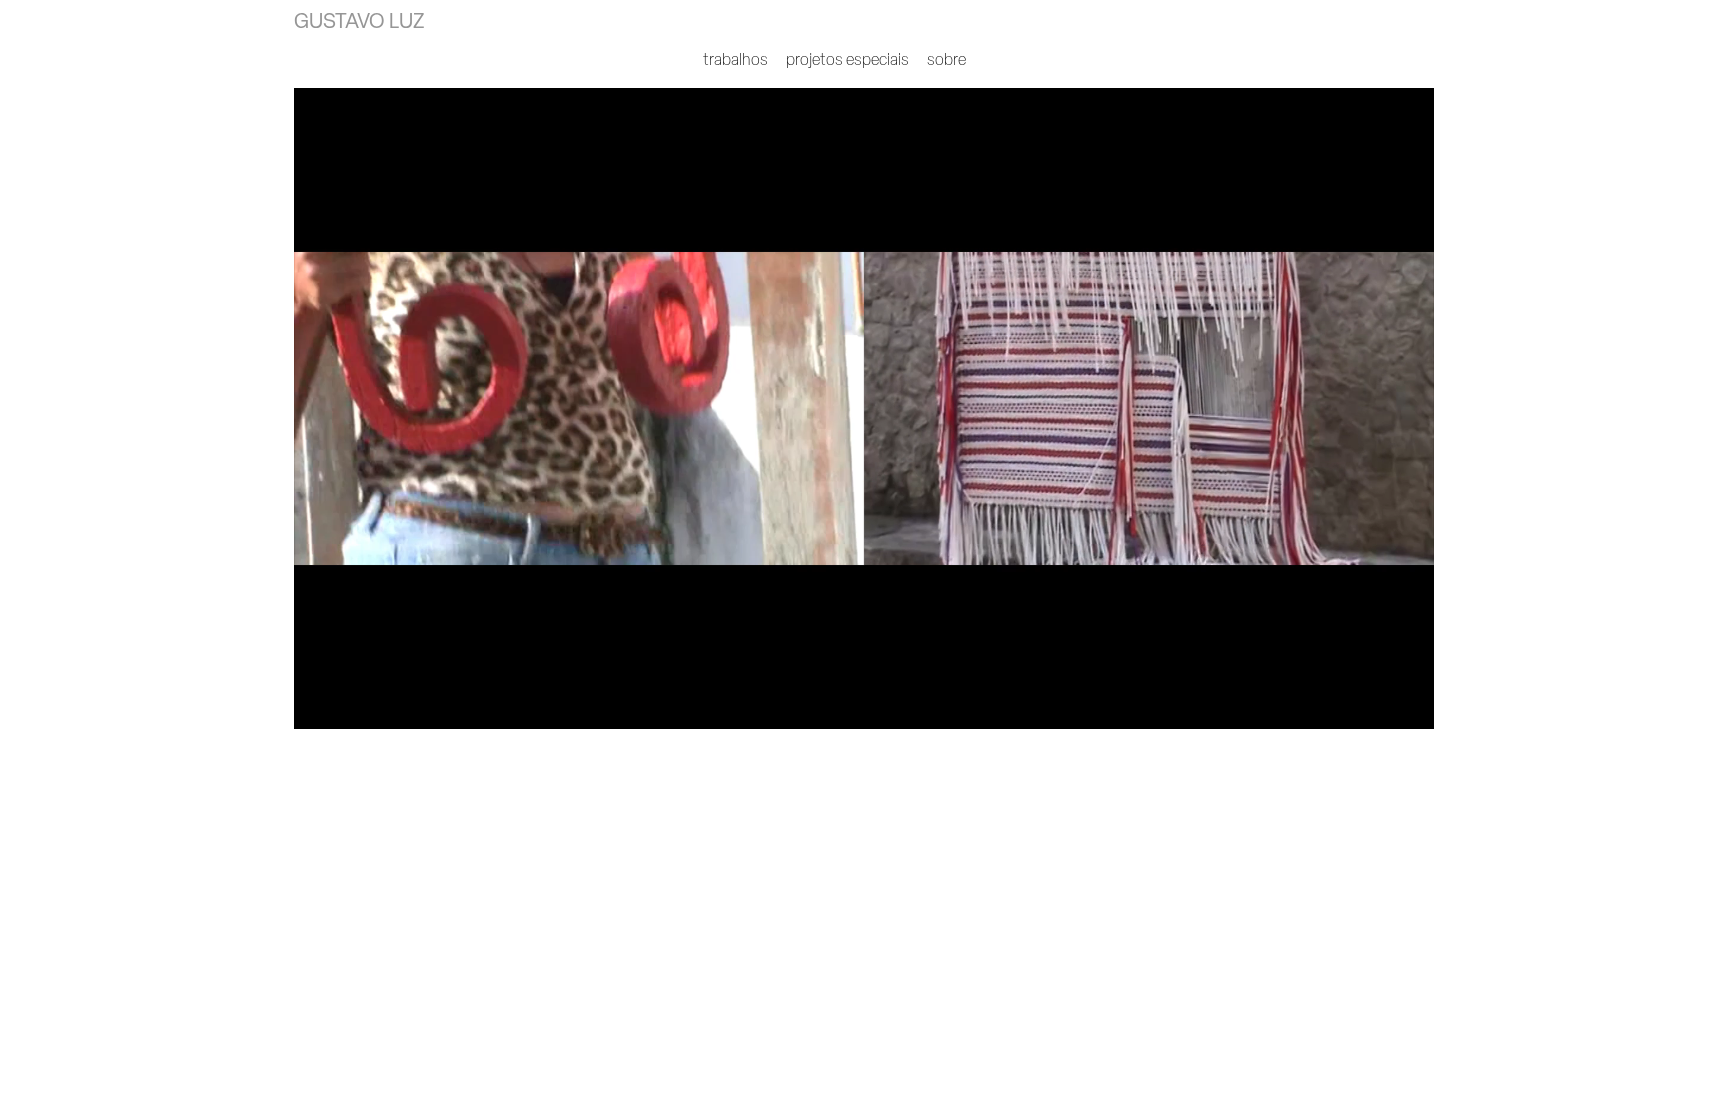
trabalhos (735, 59)
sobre (946, 59)
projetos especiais (847, 59)
